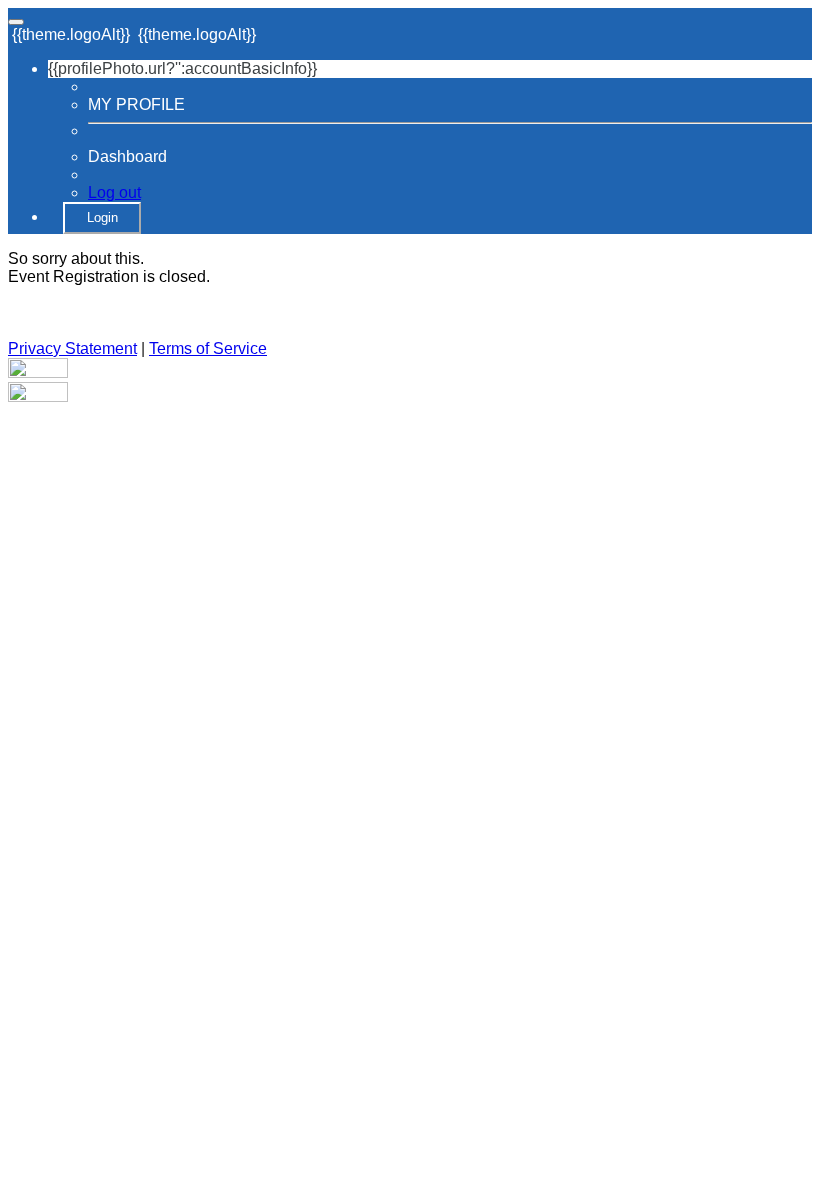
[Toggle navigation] (16, 22)
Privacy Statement (72, 348)
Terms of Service (208, 348)
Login (102, 217)
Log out (114, 192)
